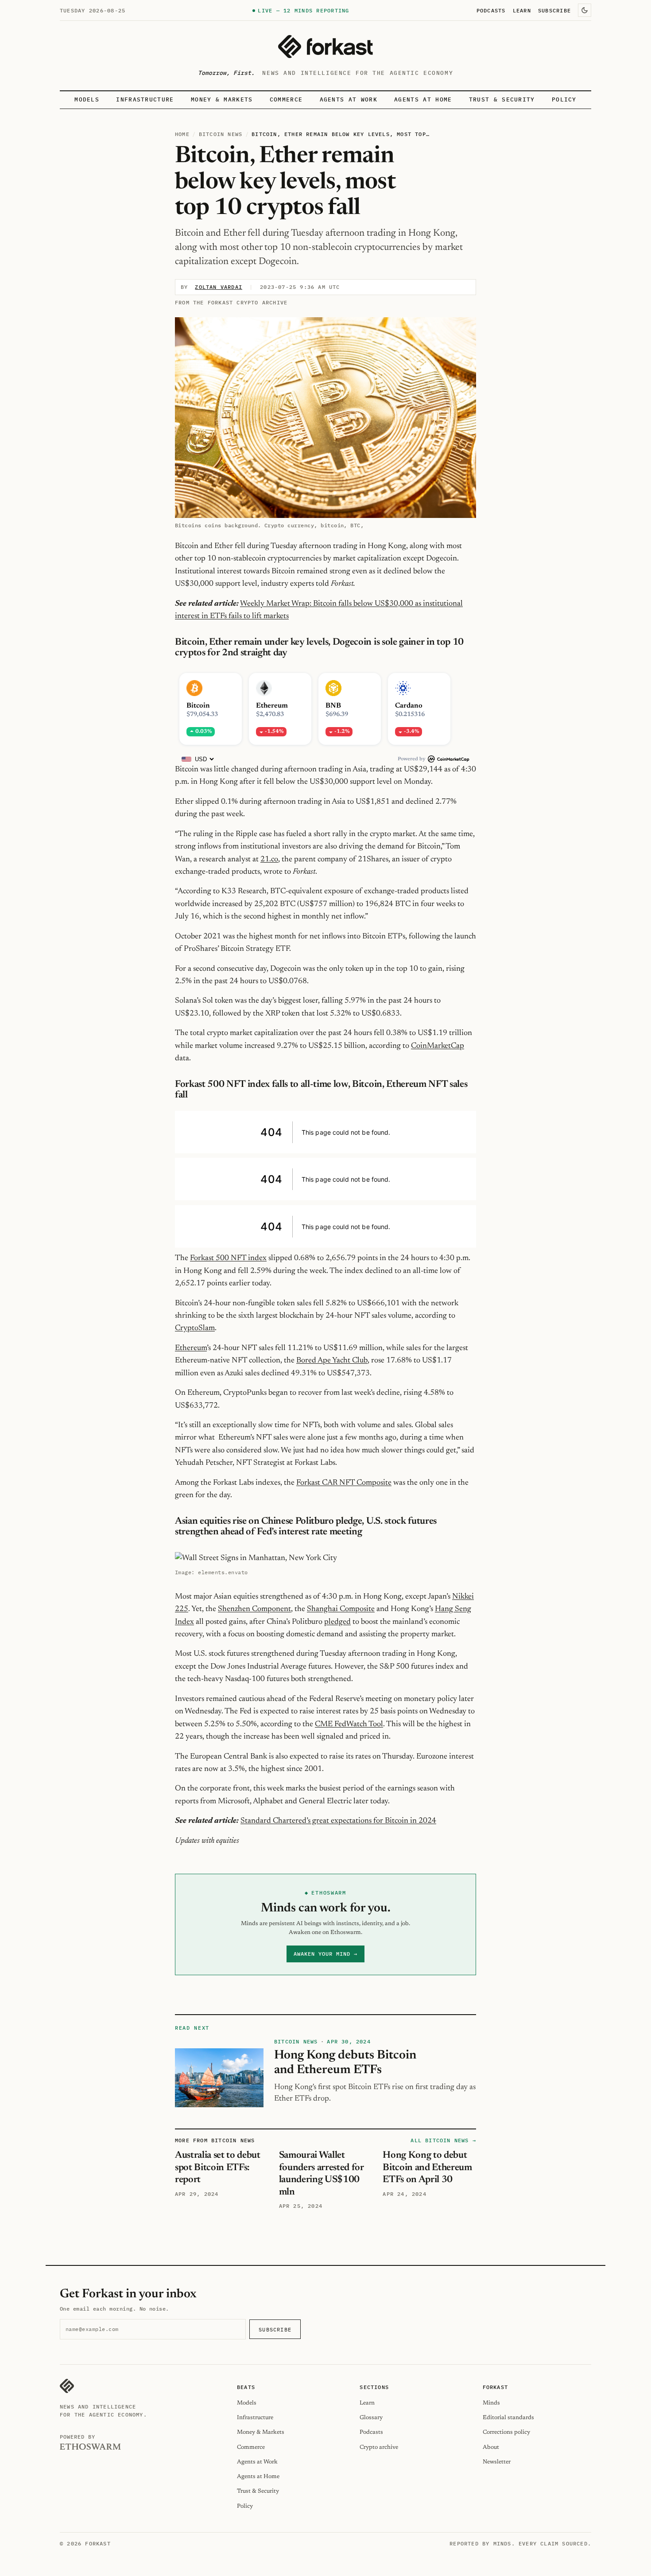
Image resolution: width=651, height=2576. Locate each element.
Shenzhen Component (254, 1609)
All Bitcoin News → (443, 2140)
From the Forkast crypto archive (231, 302)
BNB (333, 706)
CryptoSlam (195, 1328)
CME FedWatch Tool (349, 1724)
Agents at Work (349, 99)
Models (87, 99)
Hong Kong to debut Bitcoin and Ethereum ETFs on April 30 (427, 2168)
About (491, 2447)
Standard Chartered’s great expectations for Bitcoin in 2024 (338, 1821)
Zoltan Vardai (219, 287)
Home (182, 134)
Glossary (371, 2418)
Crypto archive (379, 2447)
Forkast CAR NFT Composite (344, 1483)
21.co (269, 860)
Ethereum (272, 706)
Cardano (409, 706)
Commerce (286, 99)
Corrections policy (506, 2432)
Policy (564, 99)
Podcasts (491, 10)
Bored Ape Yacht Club (332, 1361)
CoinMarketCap (438, 1046)
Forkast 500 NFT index (228, 1258)
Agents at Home (423, 99)
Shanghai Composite (341, 1609)
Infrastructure (145, 99)
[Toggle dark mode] (585, 10)
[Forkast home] (325, 47)
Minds (491, 2403)
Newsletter (497, 2462)
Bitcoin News (221, 134)
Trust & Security (502, 99)
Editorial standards (508, 2418)
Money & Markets (222, 99)
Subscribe (554, 10)
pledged (337, 1622)
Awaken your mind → (325, 1954)
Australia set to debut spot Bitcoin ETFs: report (218, 2168)
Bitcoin (198, 706)
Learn (522, 10)
